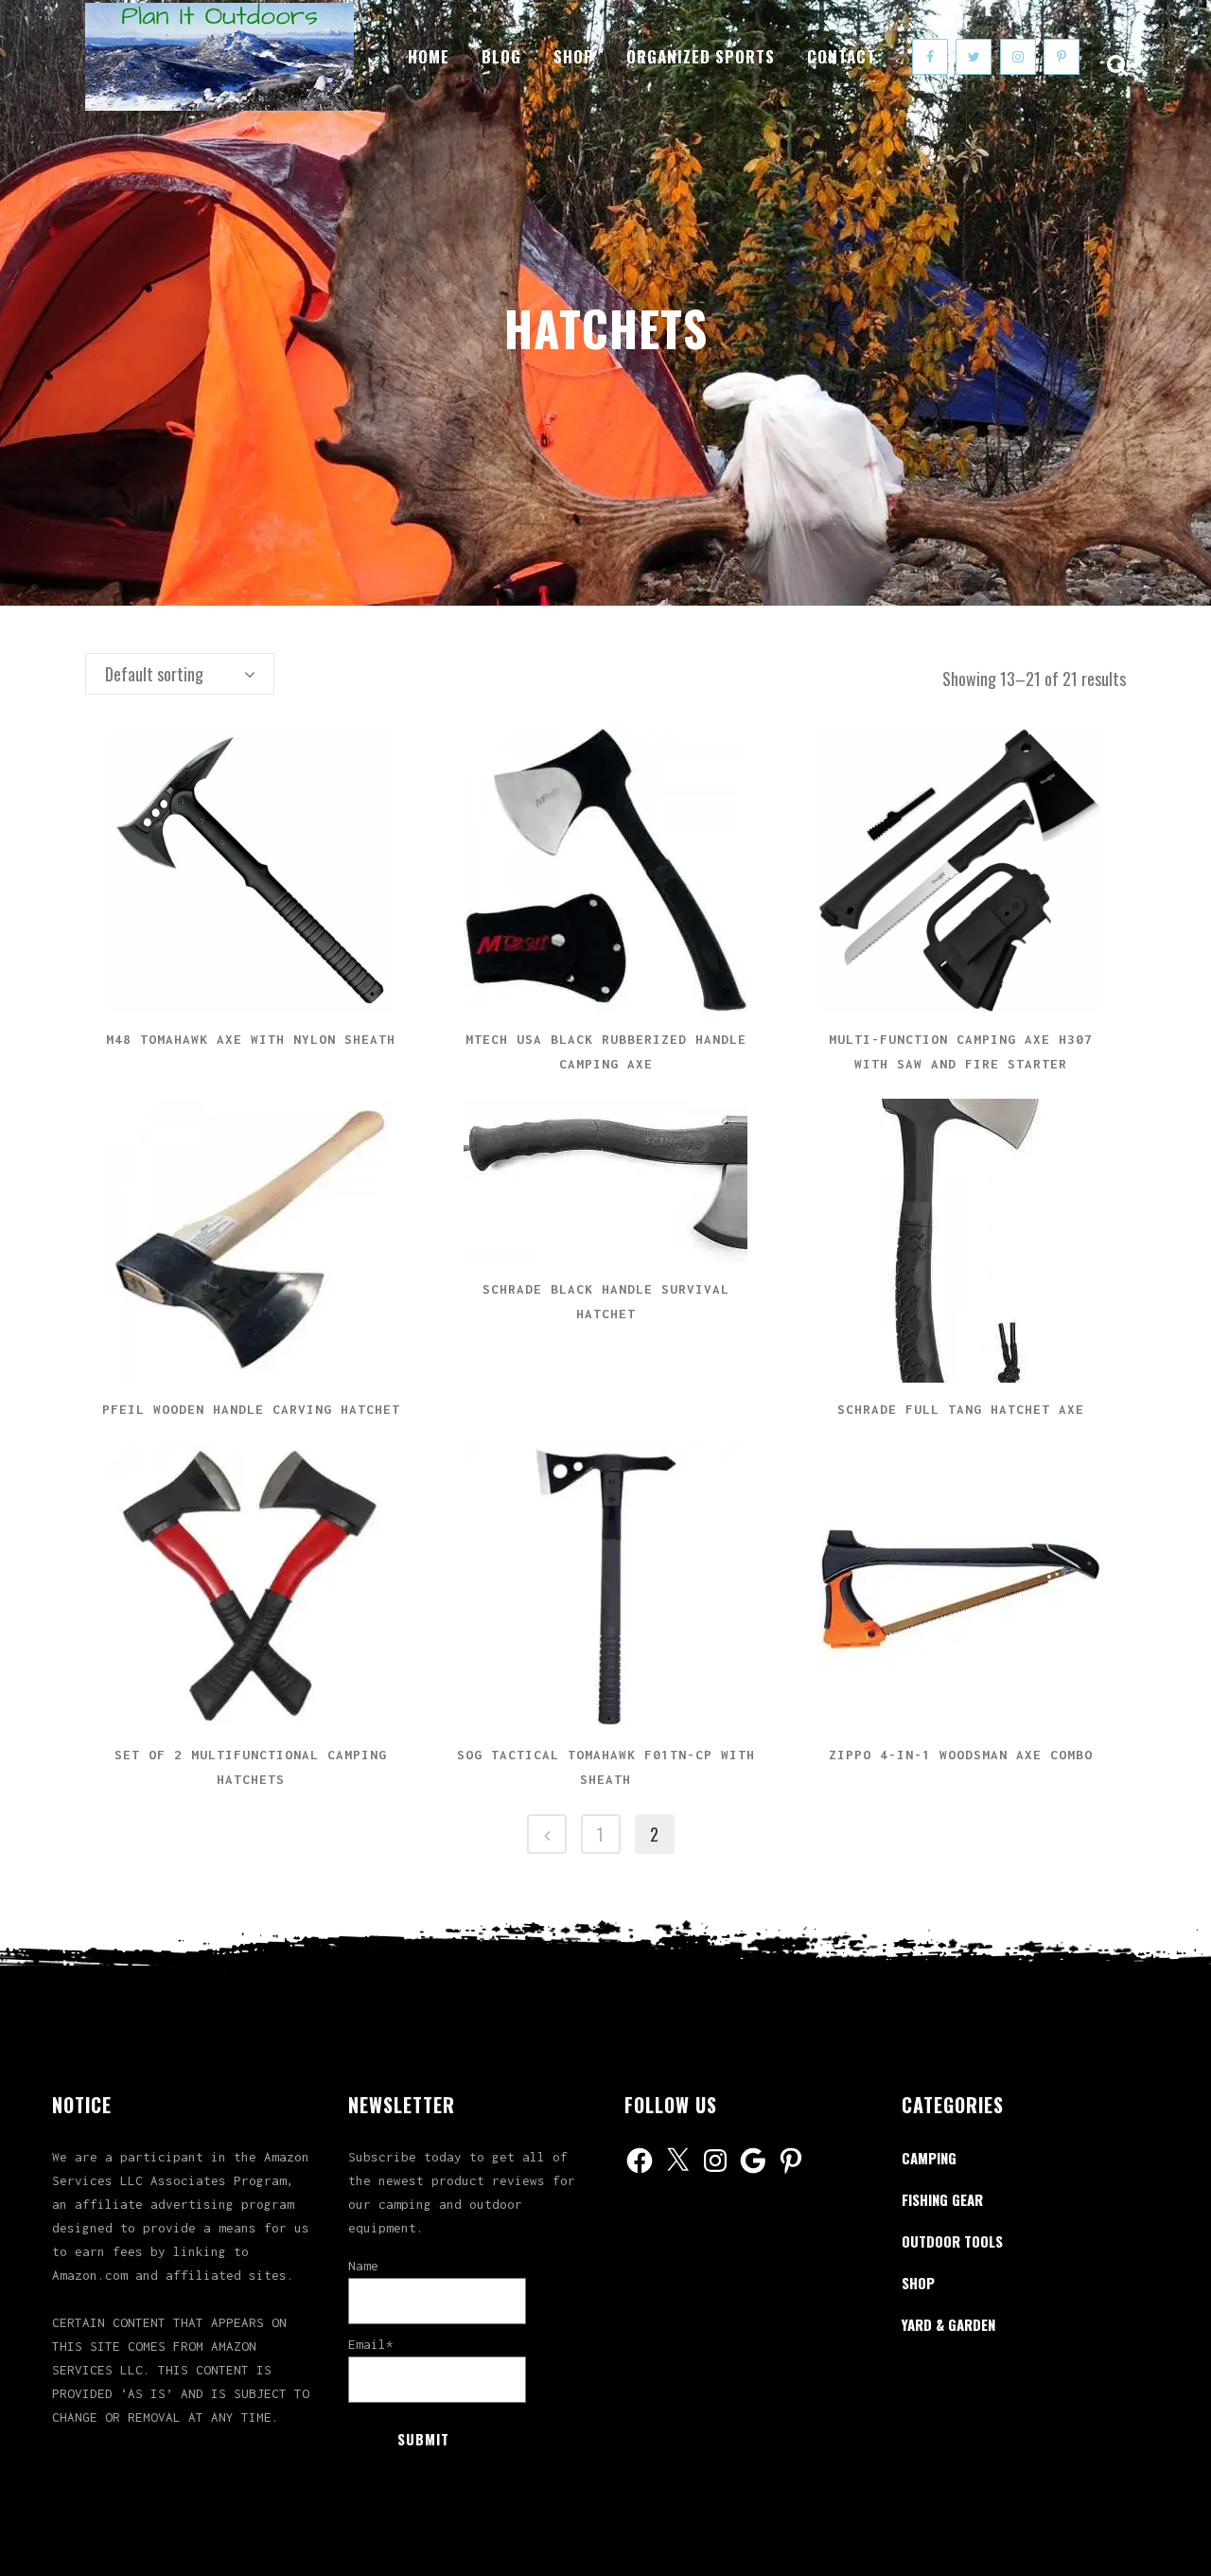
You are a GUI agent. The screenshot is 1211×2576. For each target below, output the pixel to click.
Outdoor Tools (952, 2241)
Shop (918, 2283)
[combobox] (180, 674)
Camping (929, 2158)
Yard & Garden (948, 2324)
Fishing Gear (942, 2199)
